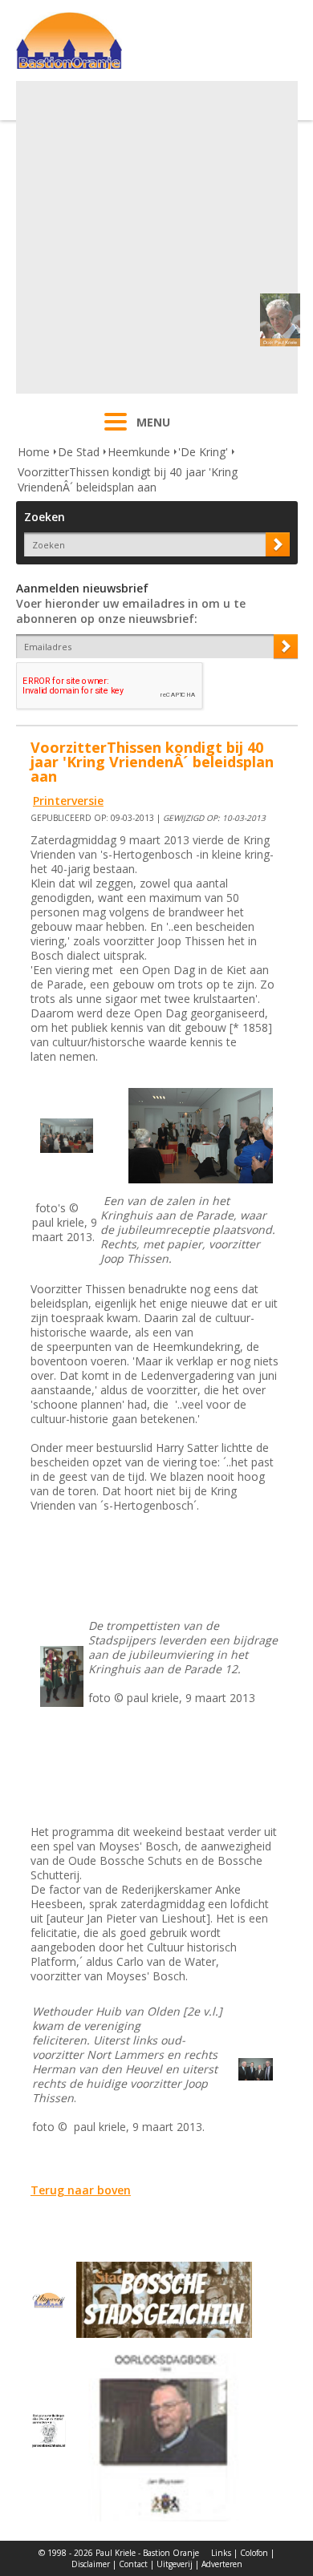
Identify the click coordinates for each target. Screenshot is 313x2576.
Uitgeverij (175, 2564)
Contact (133, 2564)
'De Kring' (203, 452)
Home (34, 452)
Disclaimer (91, 2564)
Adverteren (222, 2564)
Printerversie (68, 801)
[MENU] (116, 432)
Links (221, 2553)
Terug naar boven (81, 2190)
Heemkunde (139, 452)
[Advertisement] (156, 237)
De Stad (79, 452)
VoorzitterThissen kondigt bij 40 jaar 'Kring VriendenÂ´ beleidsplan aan (128, 479)
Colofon (254, 2553)
